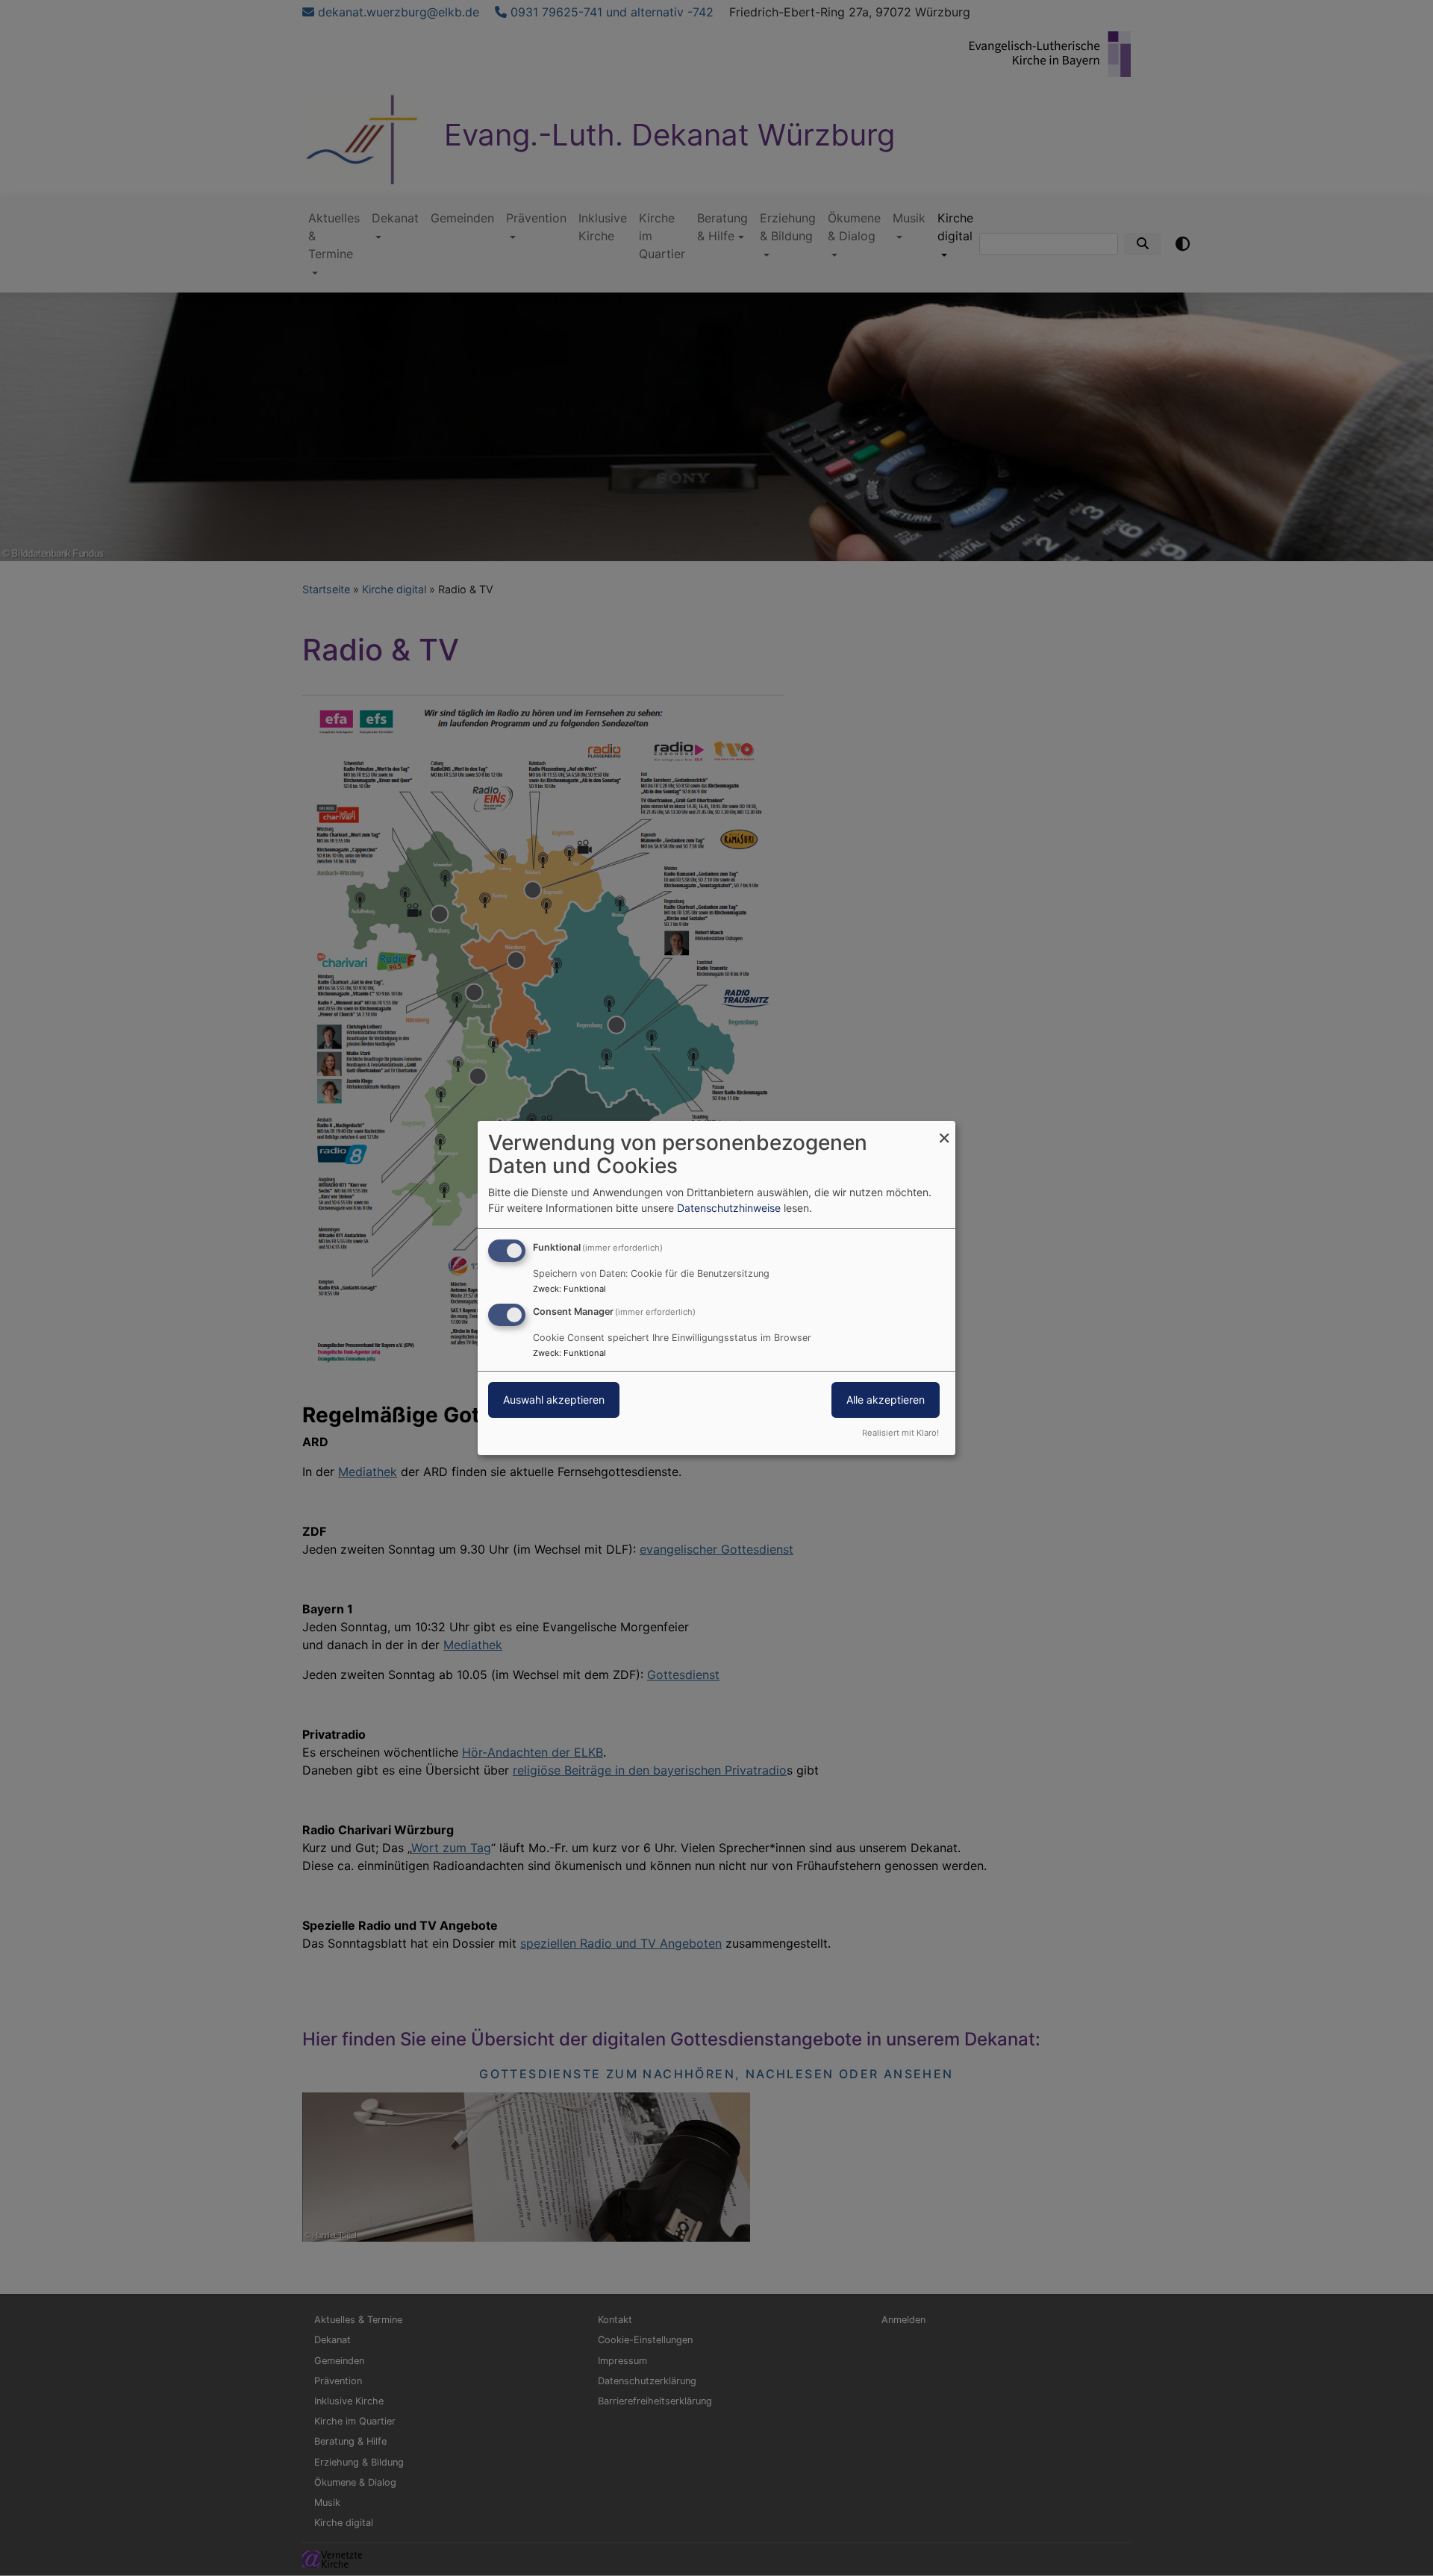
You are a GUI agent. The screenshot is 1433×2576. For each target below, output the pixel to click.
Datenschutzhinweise (729, 1208)
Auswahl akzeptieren (554, 1400)
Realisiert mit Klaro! (900, 1433)
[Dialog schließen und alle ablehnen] (944, 1130)
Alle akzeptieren (886, 1400)
